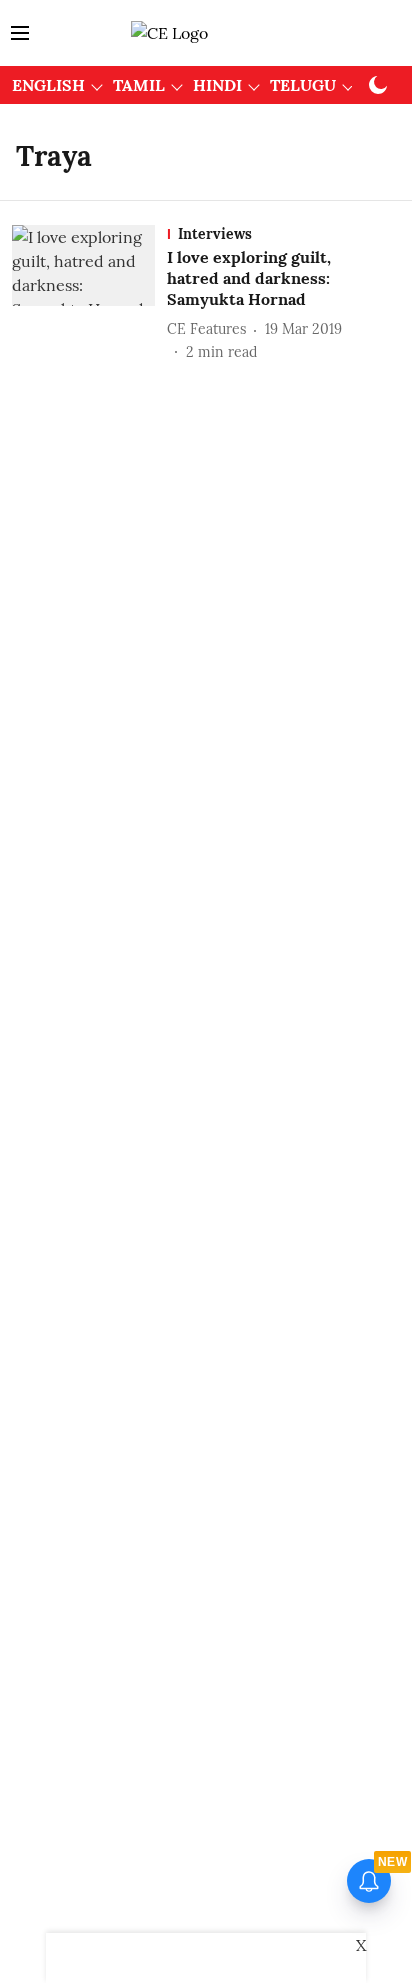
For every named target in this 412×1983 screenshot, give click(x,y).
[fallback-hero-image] (89, 293)
